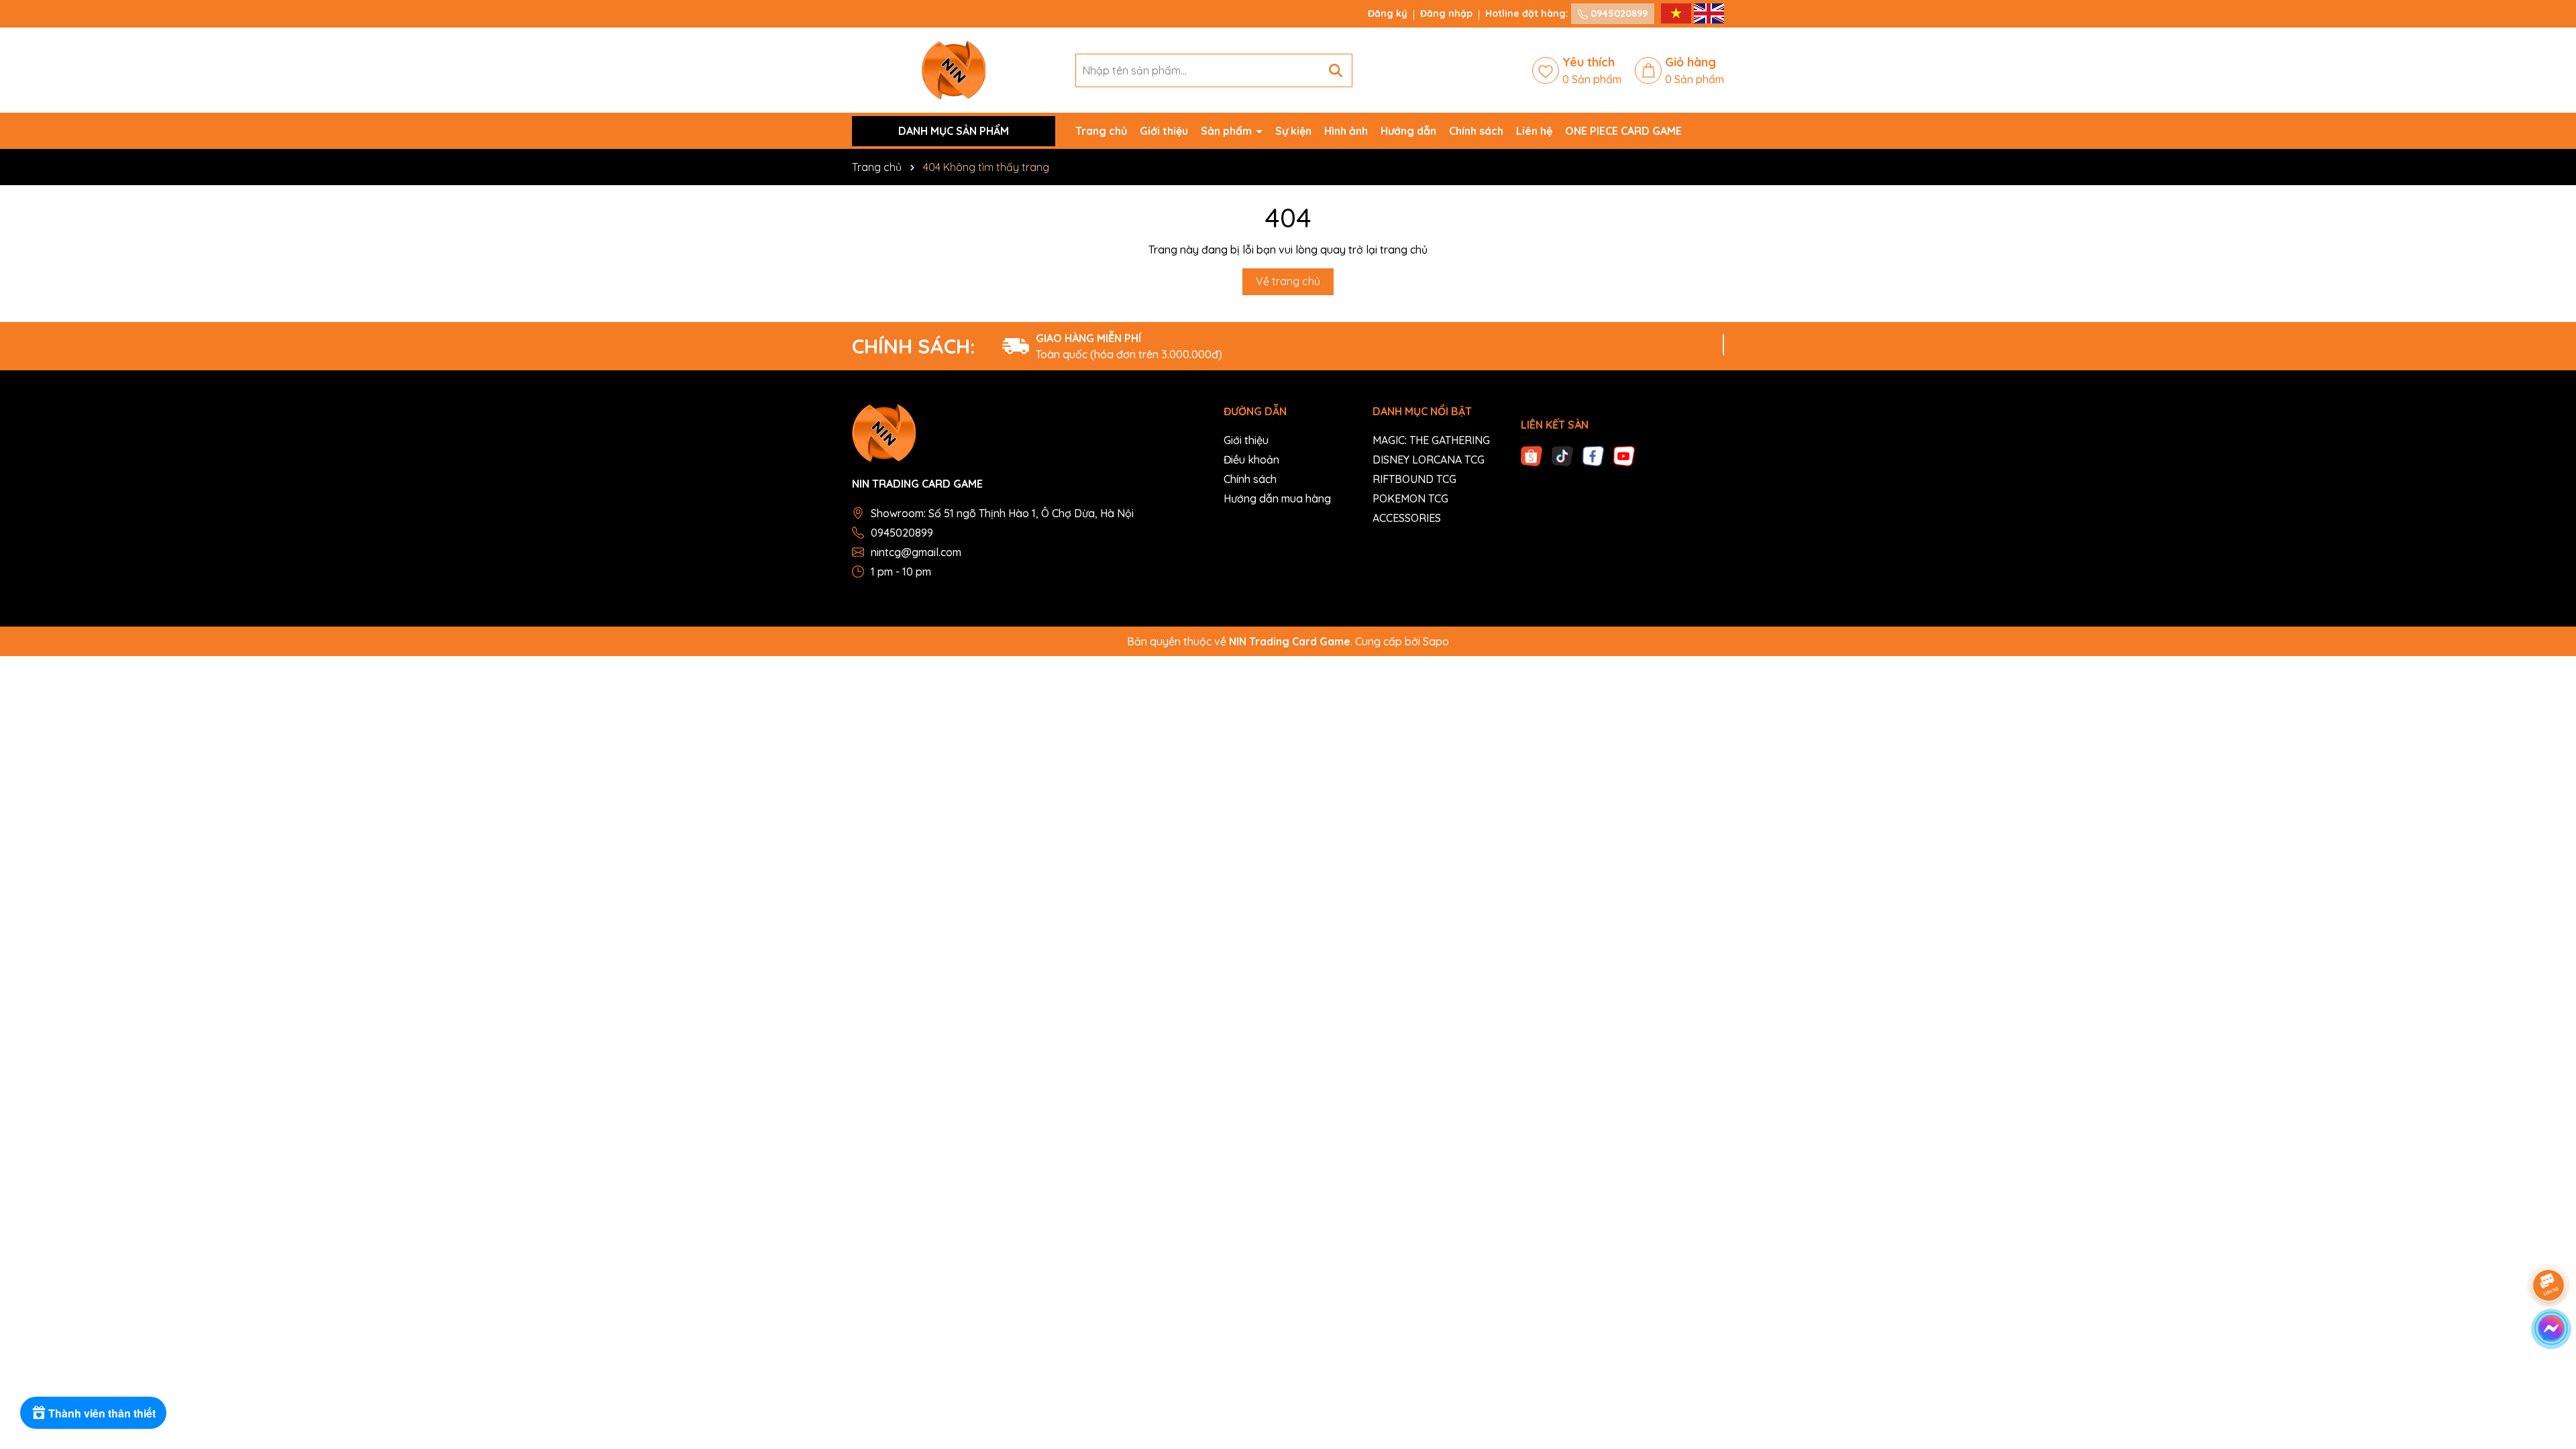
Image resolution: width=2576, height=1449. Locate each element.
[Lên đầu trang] (2549, 1368)
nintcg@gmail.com (916, 552)
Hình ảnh (1346, 131)
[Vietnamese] (1677, 13)
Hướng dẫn (1408, 131)
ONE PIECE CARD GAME (1623, 131)
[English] (1709, 13)
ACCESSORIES (1407, 518)
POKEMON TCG (1410, 498)
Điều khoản (1251, 460)
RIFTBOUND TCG (1414, 479)
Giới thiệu (1164, 131)
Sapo (1436, 641)
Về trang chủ (1288, 281)
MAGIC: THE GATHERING (1431, 440)
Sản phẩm (1228, 131)
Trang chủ (1101, 131)
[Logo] (954, 69)
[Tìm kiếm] (1336, 70)
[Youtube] (1624, 455)
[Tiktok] (1562, 455)
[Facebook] (1593, 455)
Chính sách (1476, 131)
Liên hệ (1534, 131)
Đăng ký (1388, 13)
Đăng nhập (1446, 13)
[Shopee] (1532, 455)
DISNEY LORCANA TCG (1429, 460)
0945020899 (1618, 13)
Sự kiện (1293, 131)
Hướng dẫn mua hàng (1277, 498)
